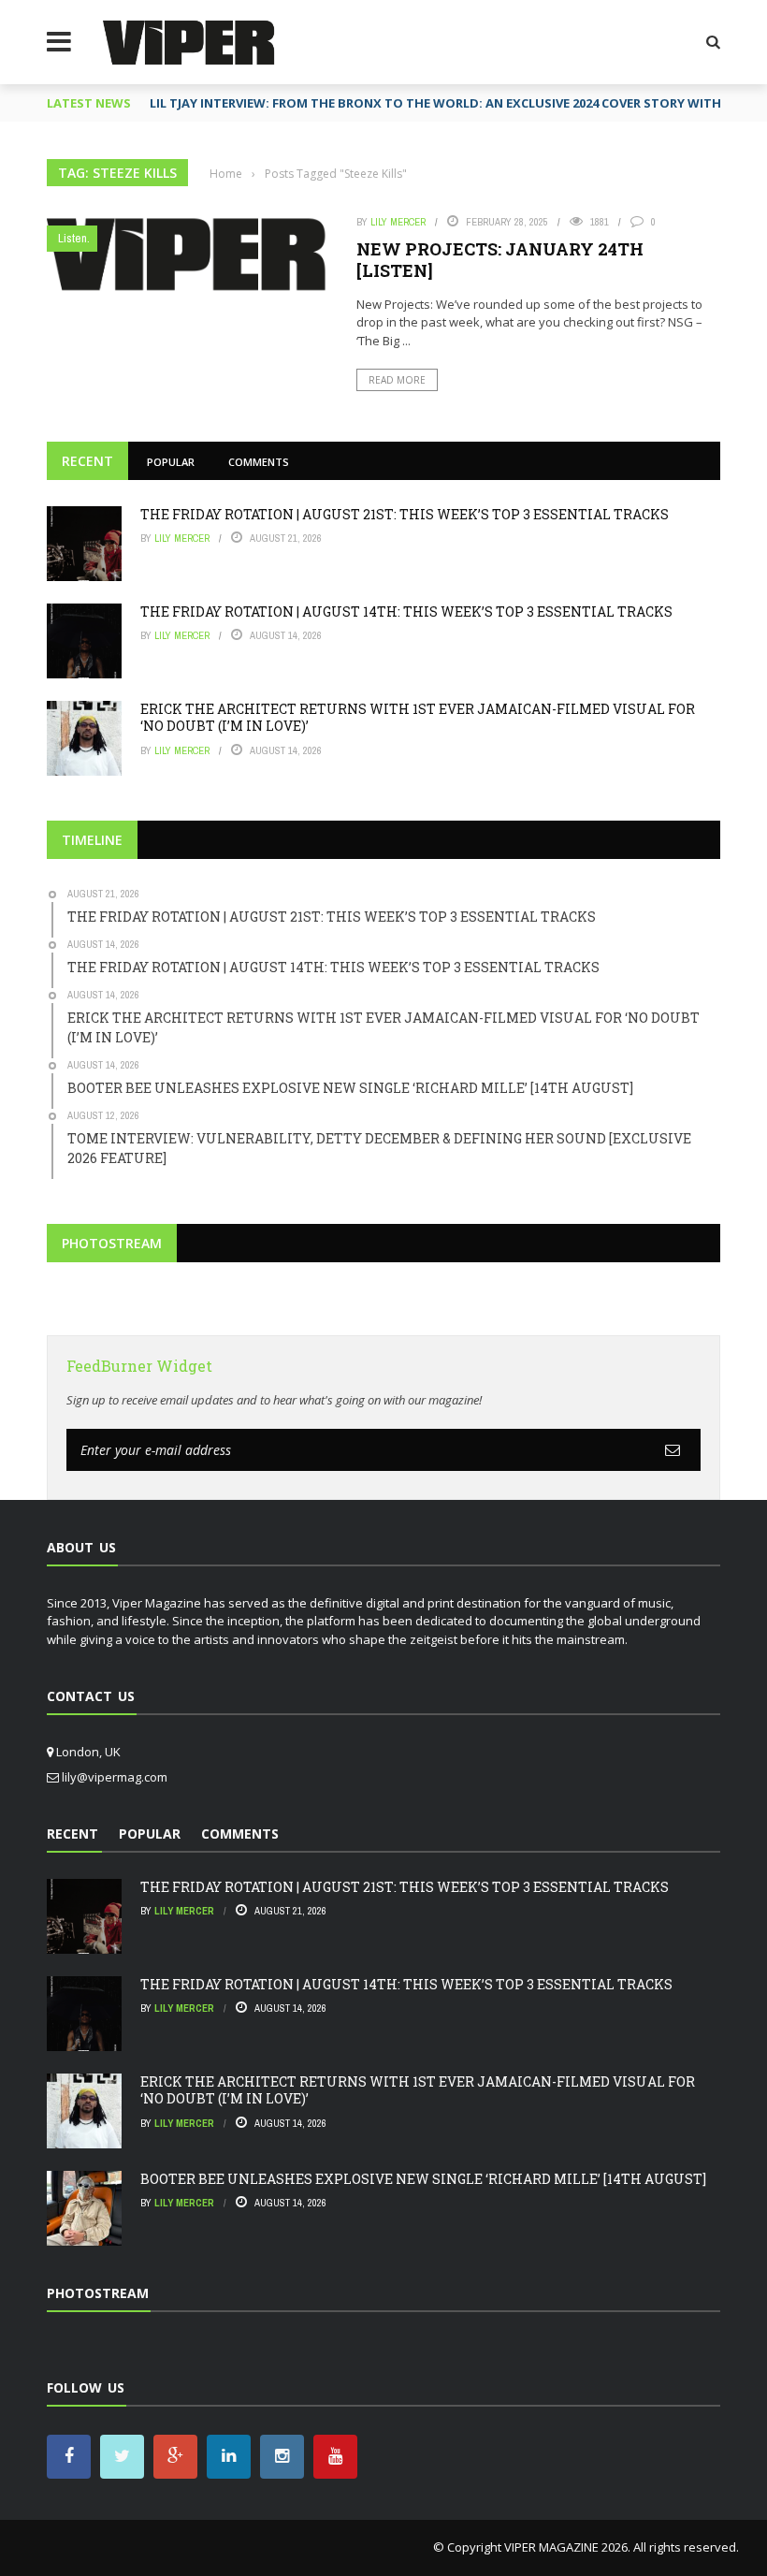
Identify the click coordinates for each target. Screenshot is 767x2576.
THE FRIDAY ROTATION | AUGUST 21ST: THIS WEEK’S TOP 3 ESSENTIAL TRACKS (405, 514)
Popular (171, 462)
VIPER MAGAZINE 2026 (566, 2547)
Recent (87, 461)
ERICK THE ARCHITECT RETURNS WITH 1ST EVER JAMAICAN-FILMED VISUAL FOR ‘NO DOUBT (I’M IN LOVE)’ (418, 717)
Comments (259, 462)
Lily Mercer (398, 222)
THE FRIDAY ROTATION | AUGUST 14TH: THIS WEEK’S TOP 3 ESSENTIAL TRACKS (406, 611)
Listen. (74, 238)
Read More (397, 380)
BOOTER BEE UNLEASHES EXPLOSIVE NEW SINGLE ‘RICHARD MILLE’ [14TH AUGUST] (423, 2179)
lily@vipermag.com (115, 1777)
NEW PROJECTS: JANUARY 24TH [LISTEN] (500, 260)
